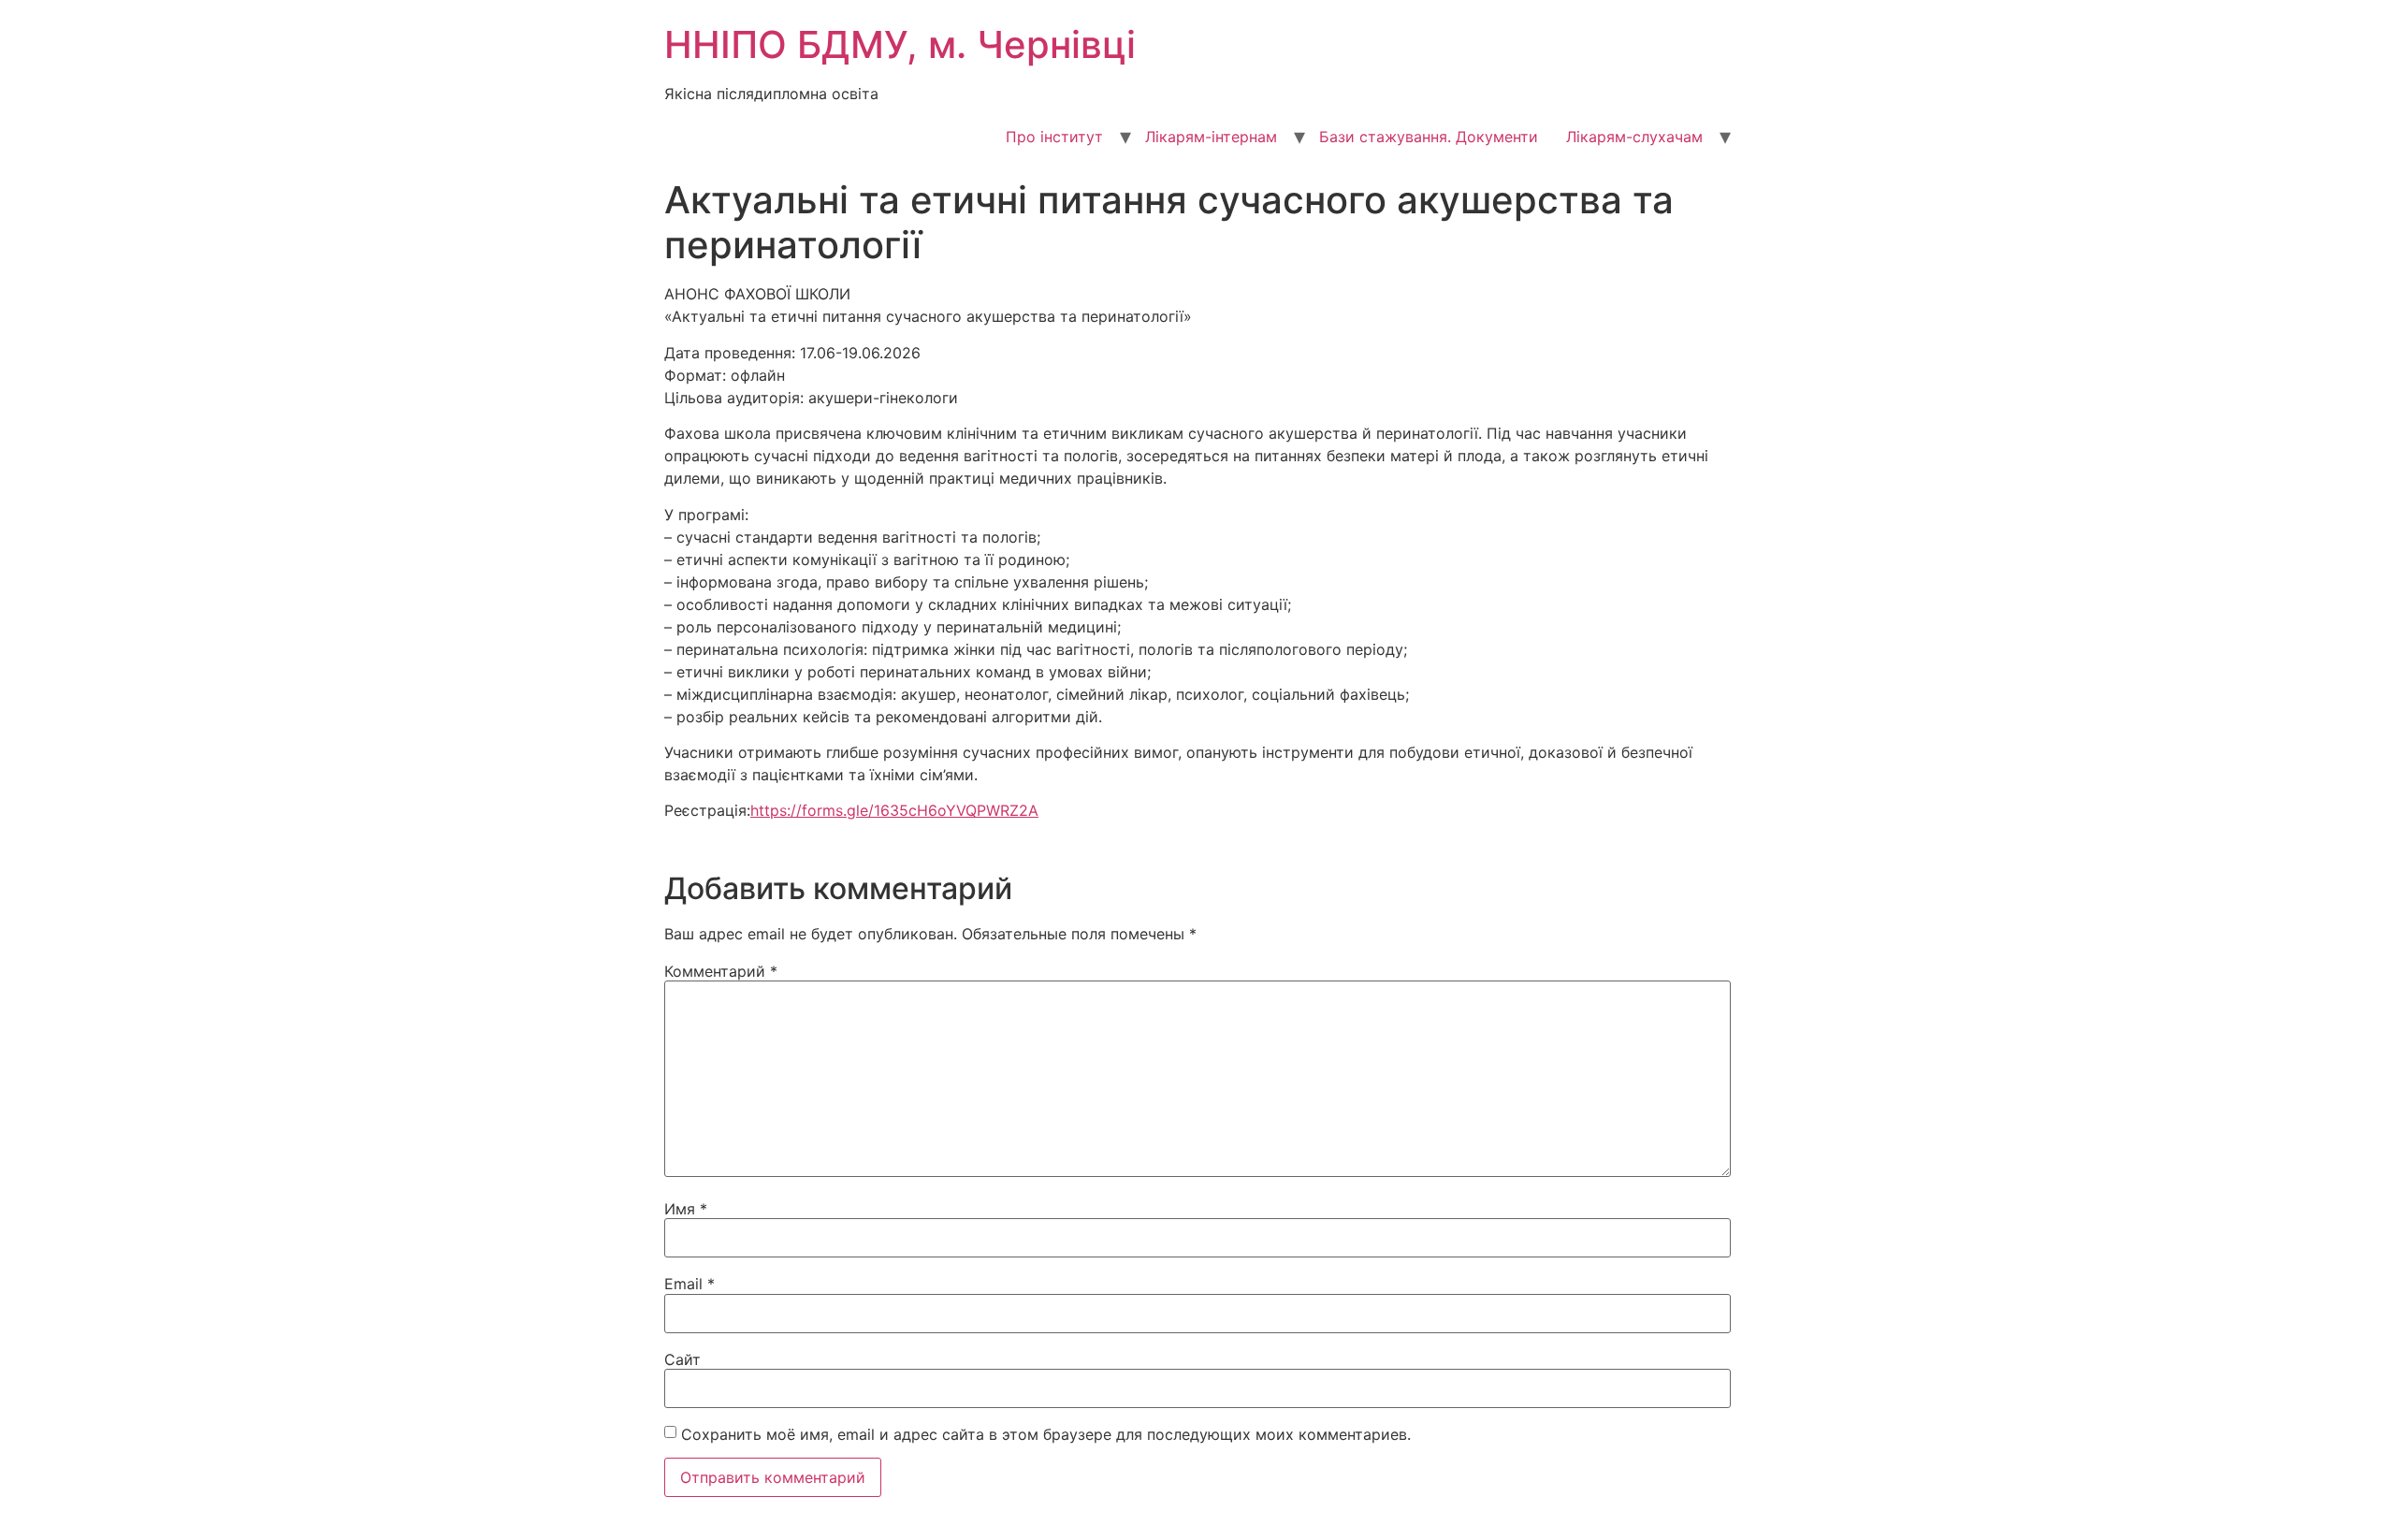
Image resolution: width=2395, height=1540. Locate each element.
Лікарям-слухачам (1634, 137)
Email (689, 1284)
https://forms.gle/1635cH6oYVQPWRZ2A (894, 810)
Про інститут (1054, 137)
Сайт (682, 1359)
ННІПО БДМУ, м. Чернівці (900, 44)
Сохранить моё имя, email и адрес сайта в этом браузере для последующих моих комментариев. (1046, 1434)
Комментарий (721, 971)
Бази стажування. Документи (1429, 137)
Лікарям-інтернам (1211, 137)
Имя (686, 1209)
